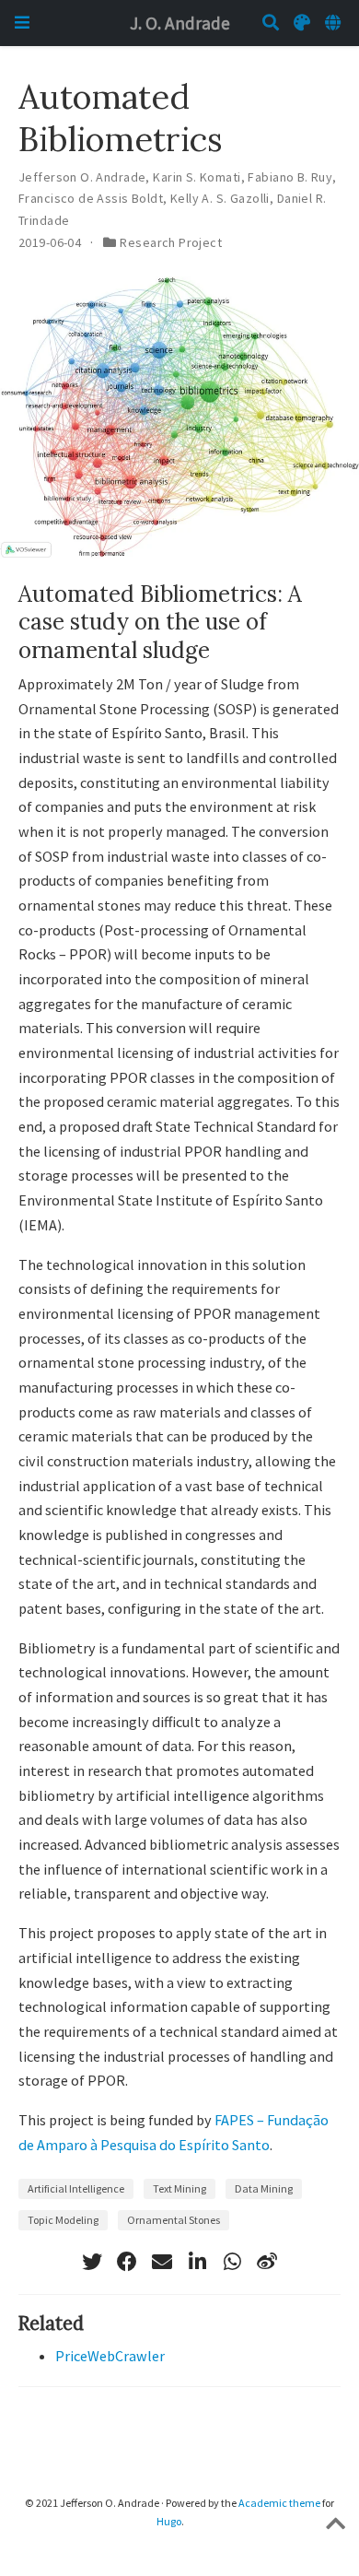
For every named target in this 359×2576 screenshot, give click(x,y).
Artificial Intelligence (76, 2188)
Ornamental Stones (174, 2220)
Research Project (171, 242)
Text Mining (179, 2188)
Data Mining (264, 2188)
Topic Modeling (63, 2220)
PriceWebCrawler (110, 2356)
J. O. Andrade (180, 23)
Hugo (169, 2521)
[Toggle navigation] (22, 23)
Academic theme (279, 2503)
